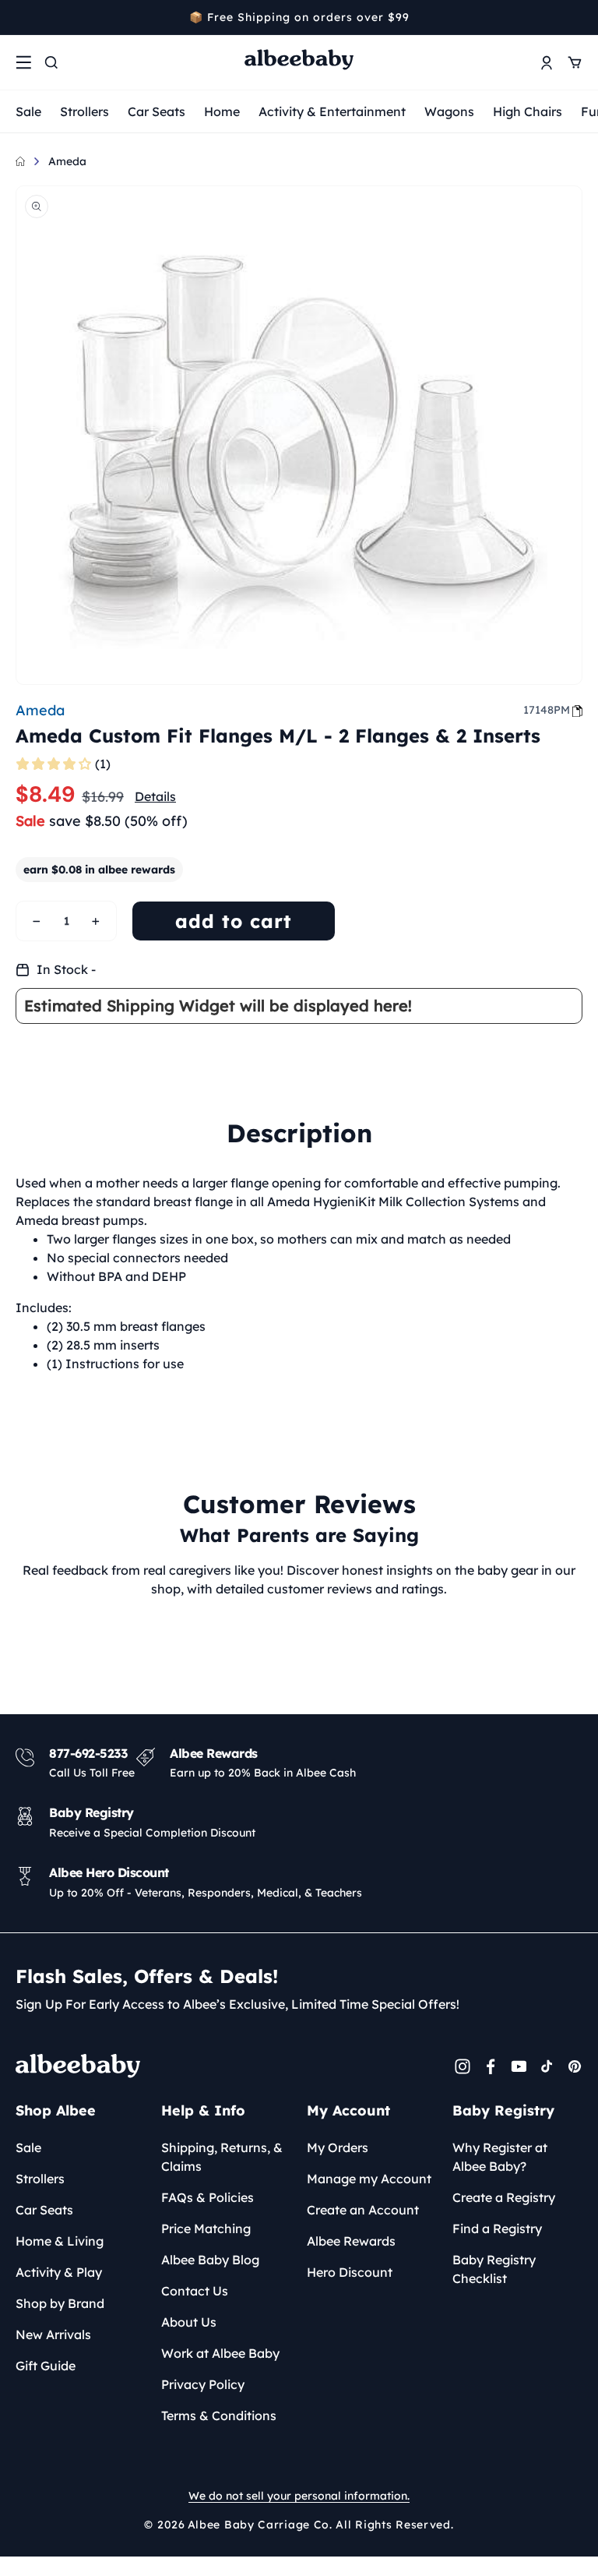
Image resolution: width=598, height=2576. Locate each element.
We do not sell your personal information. (299, 2496)
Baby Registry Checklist (494, 2269)
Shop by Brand (60, 2303)
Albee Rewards (351, 2241)
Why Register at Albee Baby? (500, 2157)
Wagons (449, 111)
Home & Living (60, 2241)
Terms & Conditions (219, 2415)
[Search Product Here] (51, 62)
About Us (189, 2322)
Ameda (67, 161)
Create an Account (363, 2210)
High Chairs (528, 111)
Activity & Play (59, 2272)
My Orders (338, 2147)
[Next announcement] (577, 17)
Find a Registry (497, 2228)
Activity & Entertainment (332, 111)
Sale (28, 111)
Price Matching (206, 2228)
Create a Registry (504, 2197)
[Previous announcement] (21, 17)
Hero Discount (350, 2272)
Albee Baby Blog (210, 2260)
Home (222, 111)
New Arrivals (53, 2334)
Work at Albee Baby (220, 2353)
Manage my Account (369, 2179)
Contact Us (195, 2291)
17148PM (547, 710)
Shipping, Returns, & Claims (222, 2157)
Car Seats (157, 111)
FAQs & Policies (208, 2197)
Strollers (84, 111)
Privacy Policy (203, 2384)
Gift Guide (46, 2366)
